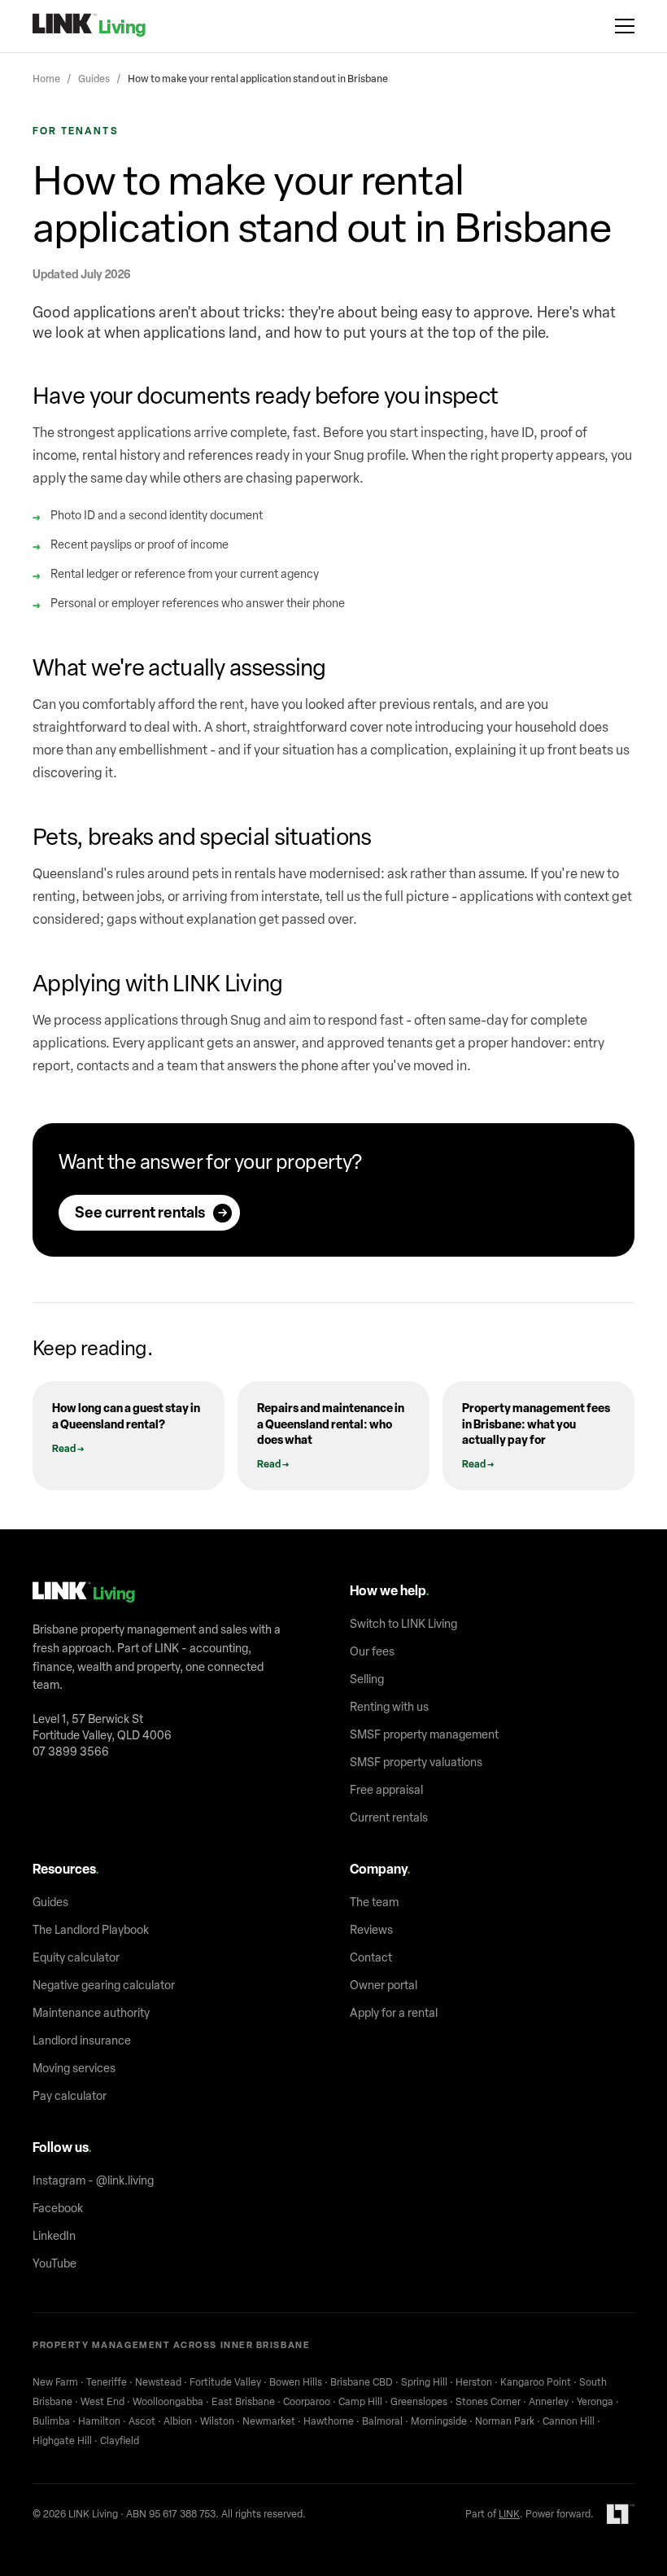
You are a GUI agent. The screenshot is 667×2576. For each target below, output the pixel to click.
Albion (178, 2421)
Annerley (549, 2402)
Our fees (372, 1652)
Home (46, 79)
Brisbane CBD (362, 2382)
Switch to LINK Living (403, 1624)
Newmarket (269, 2421)
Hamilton (99, 2421)
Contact (371, 1958)
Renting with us (389, 1707)
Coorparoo (307, 2402)
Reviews (371, 1930)
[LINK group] (621, 2514)
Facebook (58, 2209)
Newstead (158, 2382)
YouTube (54, 2264)
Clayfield (120, 2441)
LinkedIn (54, 2236)
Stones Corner (488, 2402)
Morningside (439, 2421)
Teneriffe (107, 2382)
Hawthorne (329, 2421)
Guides (94, 79)
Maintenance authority (91, 2013)
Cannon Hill (569, 2421)
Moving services (74, 2069)
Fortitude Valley (225, 2382)
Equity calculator (76, 1958)
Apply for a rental (394, 2013)
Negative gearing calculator (104, 1986)
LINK (509, 2514)
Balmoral (382, 2421)
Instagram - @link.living (93, 2181)
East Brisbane (243, 2402)
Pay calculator (70, 2096)
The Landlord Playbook (91, 1930)
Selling (367, 1679)
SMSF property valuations (416, 1763)
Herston (474, 2382)
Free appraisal (386, 1790)
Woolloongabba (168, 2402)
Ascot (142, 2421)
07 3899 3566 (71, 1752)
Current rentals (389, 1818)
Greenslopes (419, 2402)
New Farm (55, 2382)
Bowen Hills (296, 2382)
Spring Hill (424, 2382)
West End (102, 2402)
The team (374, 1902)
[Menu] (625, 26)
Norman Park (505, 2421)
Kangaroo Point (536, 2382)
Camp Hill (360, 2402)
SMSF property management (424, 1735)
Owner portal (384, 1986)
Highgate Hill (62, 2441)
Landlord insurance (82, 2041)
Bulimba (51, 2421)
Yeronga (595, 2402)
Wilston (217, 2421)
